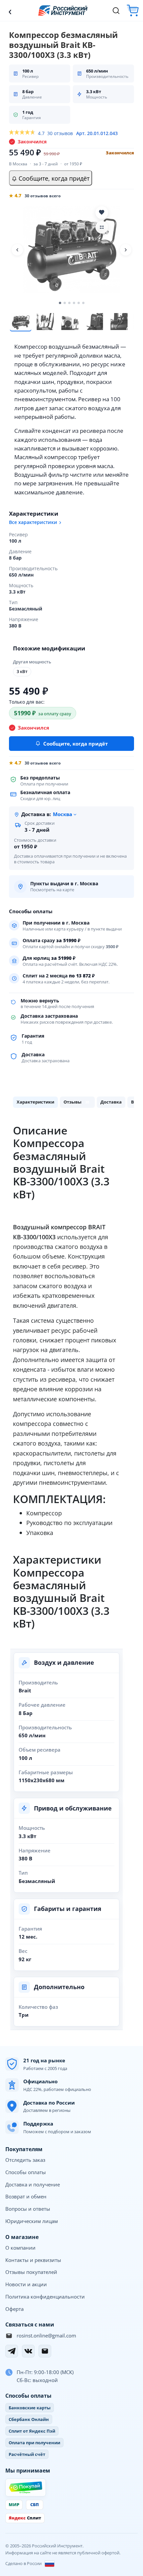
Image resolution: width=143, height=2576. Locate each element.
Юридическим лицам (32, 2221)
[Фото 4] (94, 321)
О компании (20, 2248)
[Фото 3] (70, 321)
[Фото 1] (21, 321)
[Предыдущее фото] (17, 250)
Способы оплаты (26, 2172)
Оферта (14, 2309)
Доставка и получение (33, 2184)
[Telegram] (12, 2351)
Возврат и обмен (26, 2196)
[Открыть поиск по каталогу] (116, 11)
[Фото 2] (45, 321)
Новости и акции (26, 2284)
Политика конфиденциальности (45, 2297)
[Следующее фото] (126, 250)
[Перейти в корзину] (133, 10)
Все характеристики (33, 522)
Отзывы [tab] (76, 1102)
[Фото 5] (119, 321)
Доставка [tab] (111, 1102)
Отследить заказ (25, 2160)
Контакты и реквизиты (33, 2260)
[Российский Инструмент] (63, 10)
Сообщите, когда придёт (53, 178)
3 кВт (22, 672)
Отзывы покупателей (31, 2272)
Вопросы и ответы (28, 2209)
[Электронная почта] (45, 2351)
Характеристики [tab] (35, 1102)
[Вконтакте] (28, 2351)
